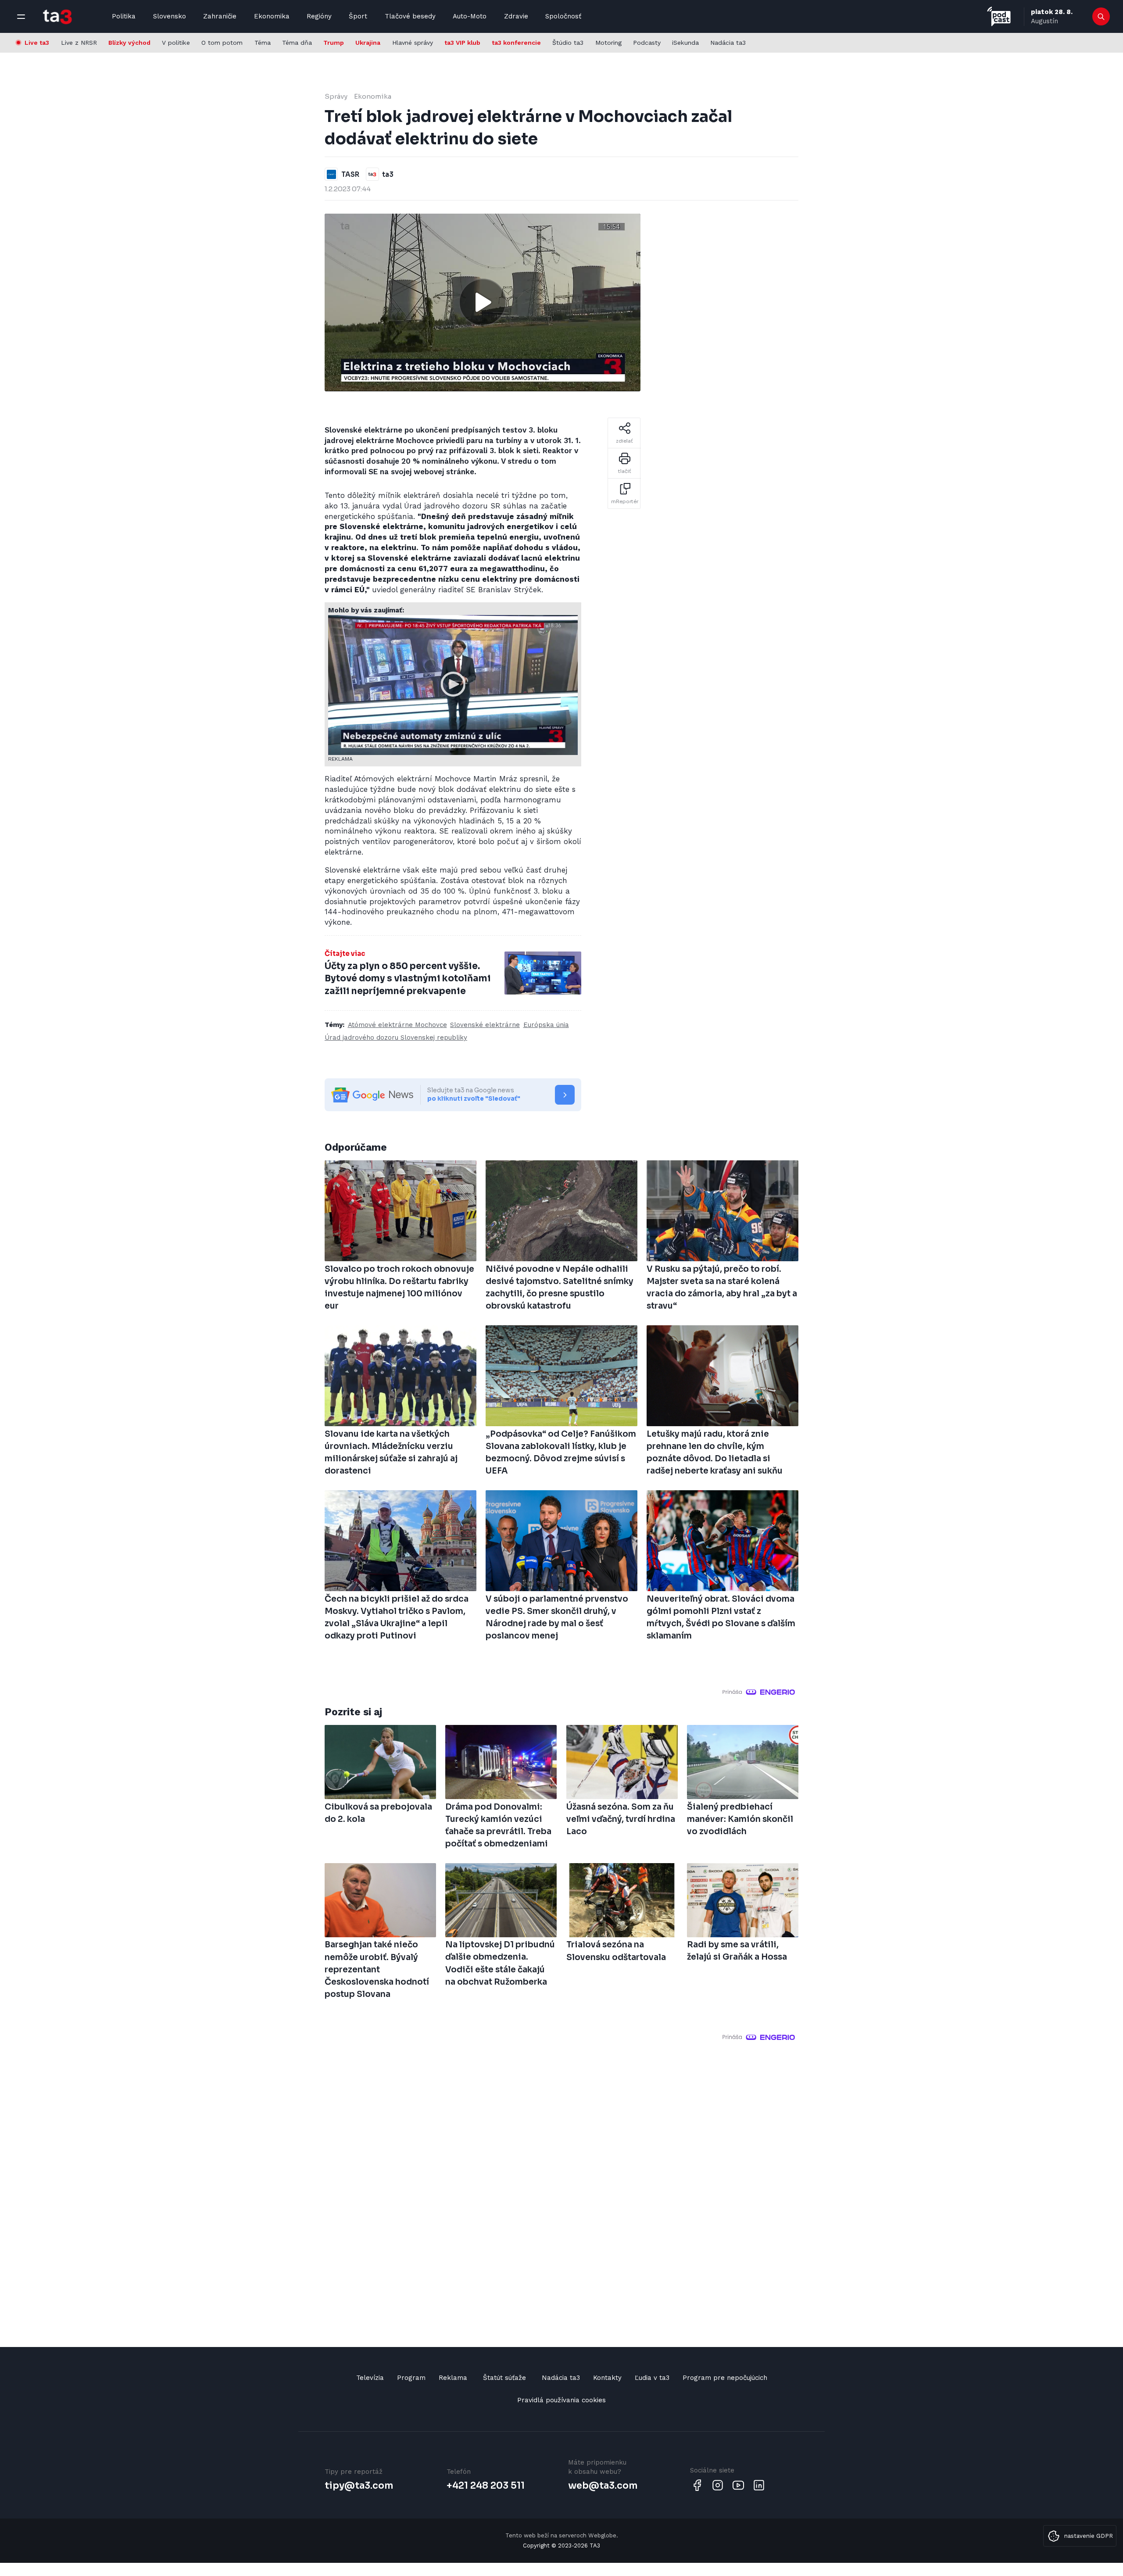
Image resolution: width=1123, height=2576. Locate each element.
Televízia (370, 2378)
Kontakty (607, 2378)
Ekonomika (272, 16)
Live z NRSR (79, 43)
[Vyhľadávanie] (1101, 17)
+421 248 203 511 (486, 2486)
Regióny (319, 16)
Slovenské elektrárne (485, 1025)
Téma (263, 43)
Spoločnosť (563, 16)
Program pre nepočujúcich (725, 2378)
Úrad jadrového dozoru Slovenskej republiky (396, 1038)
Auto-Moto (470, 16)
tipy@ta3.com (359, 2486)
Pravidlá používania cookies (561, 2400)
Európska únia (546, 1025)
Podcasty (647, 43)
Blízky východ (129, 43)
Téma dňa (297, 43)
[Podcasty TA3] (999, 16)
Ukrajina (368, 43)
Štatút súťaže (504, 2378)
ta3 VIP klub (462, 43)
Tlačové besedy (410, 16)
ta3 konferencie (516, 43)
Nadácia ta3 (728, 43)
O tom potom (222, 43)
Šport (358, 16)
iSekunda (685, 43)
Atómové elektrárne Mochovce (397, 1025)
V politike (176, 43)
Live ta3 (37, 43)
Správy (336, 96)
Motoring (608, 43)
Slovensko (170, 16)
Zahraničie (220, 16)
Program (411, 2378)
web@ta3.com (603, 2486)
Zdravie (516, 16)
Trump (334, 43)
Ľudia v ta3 (652, 2378)
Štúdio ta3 (568, 43)
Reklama (453, 2378)
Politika (124, 16)
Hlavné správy (413, 43)
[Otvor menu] (21, 17)
